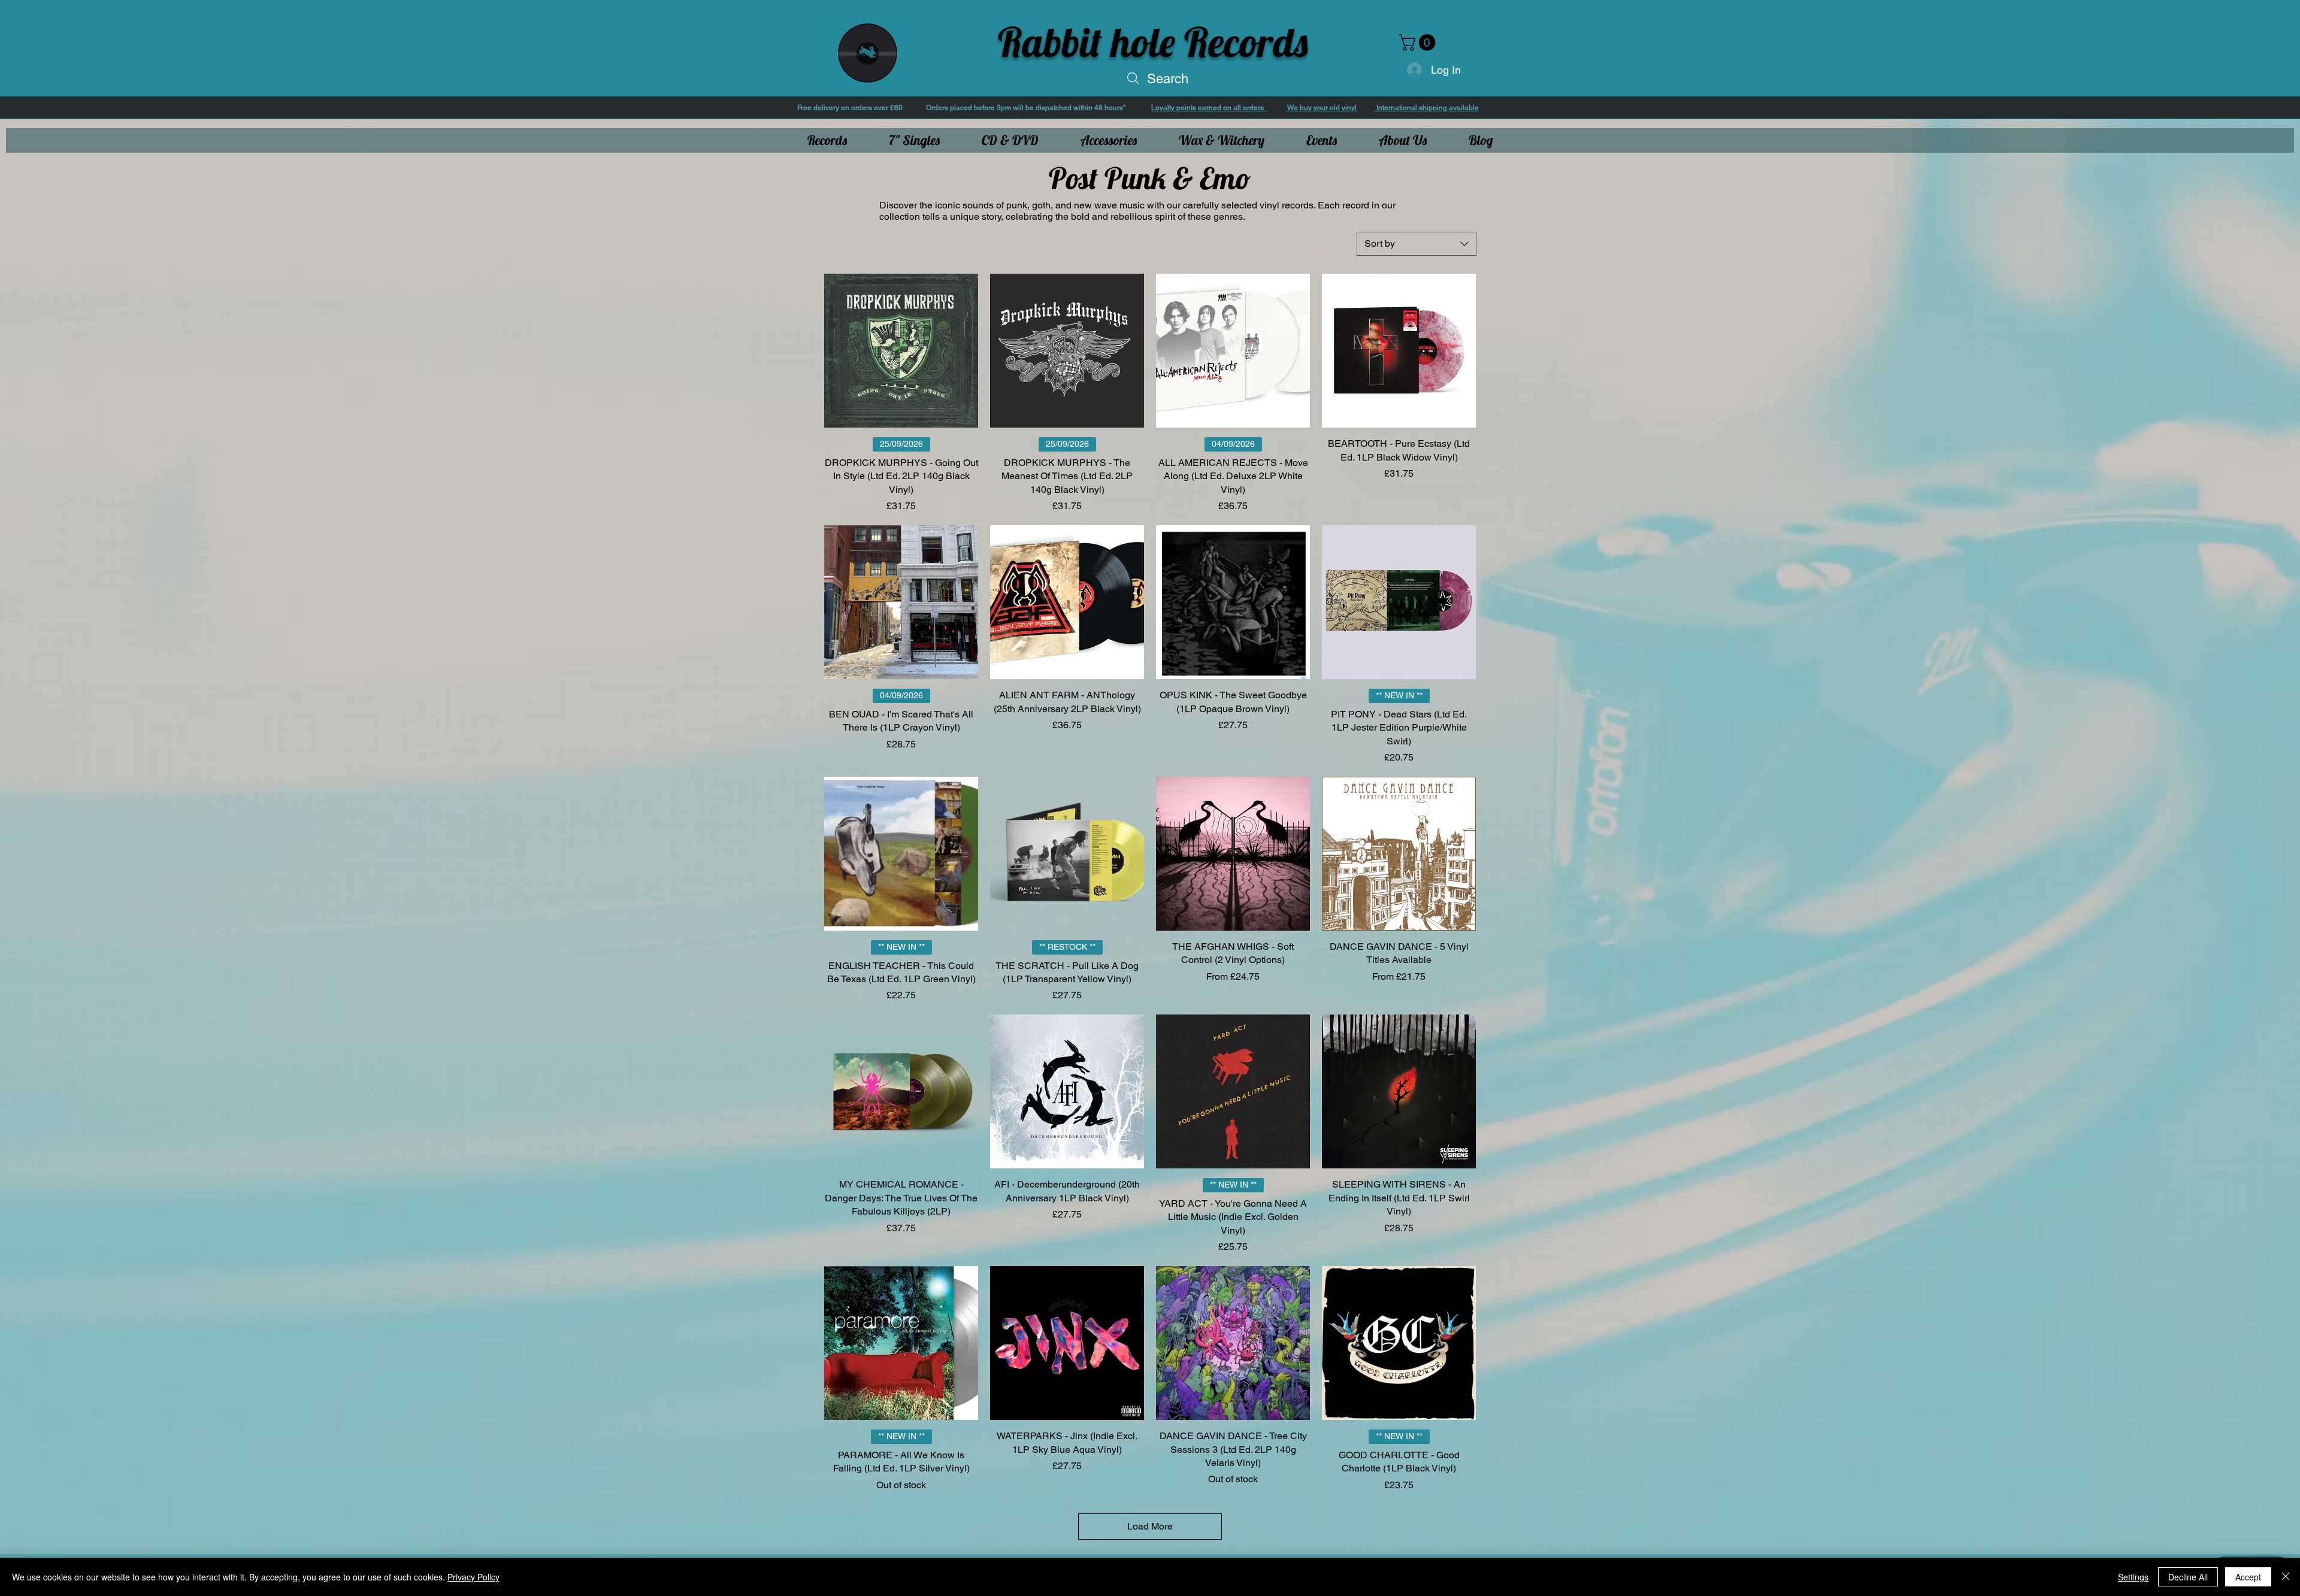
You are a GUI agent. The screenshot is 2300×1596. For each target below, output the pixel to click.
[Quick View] (901, 351)
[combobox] (1417, 244)
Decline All (2188, 1577)
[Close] (2286, 1577)
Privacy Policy (473, 1577)
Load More (1150, 1526)
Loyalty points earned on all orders (1209, 108)
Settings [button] (2133, 1577)
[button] (1419, 43)
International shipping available (1427, 108)
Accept (2248, 1577)
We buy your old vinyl (1321, 108)
